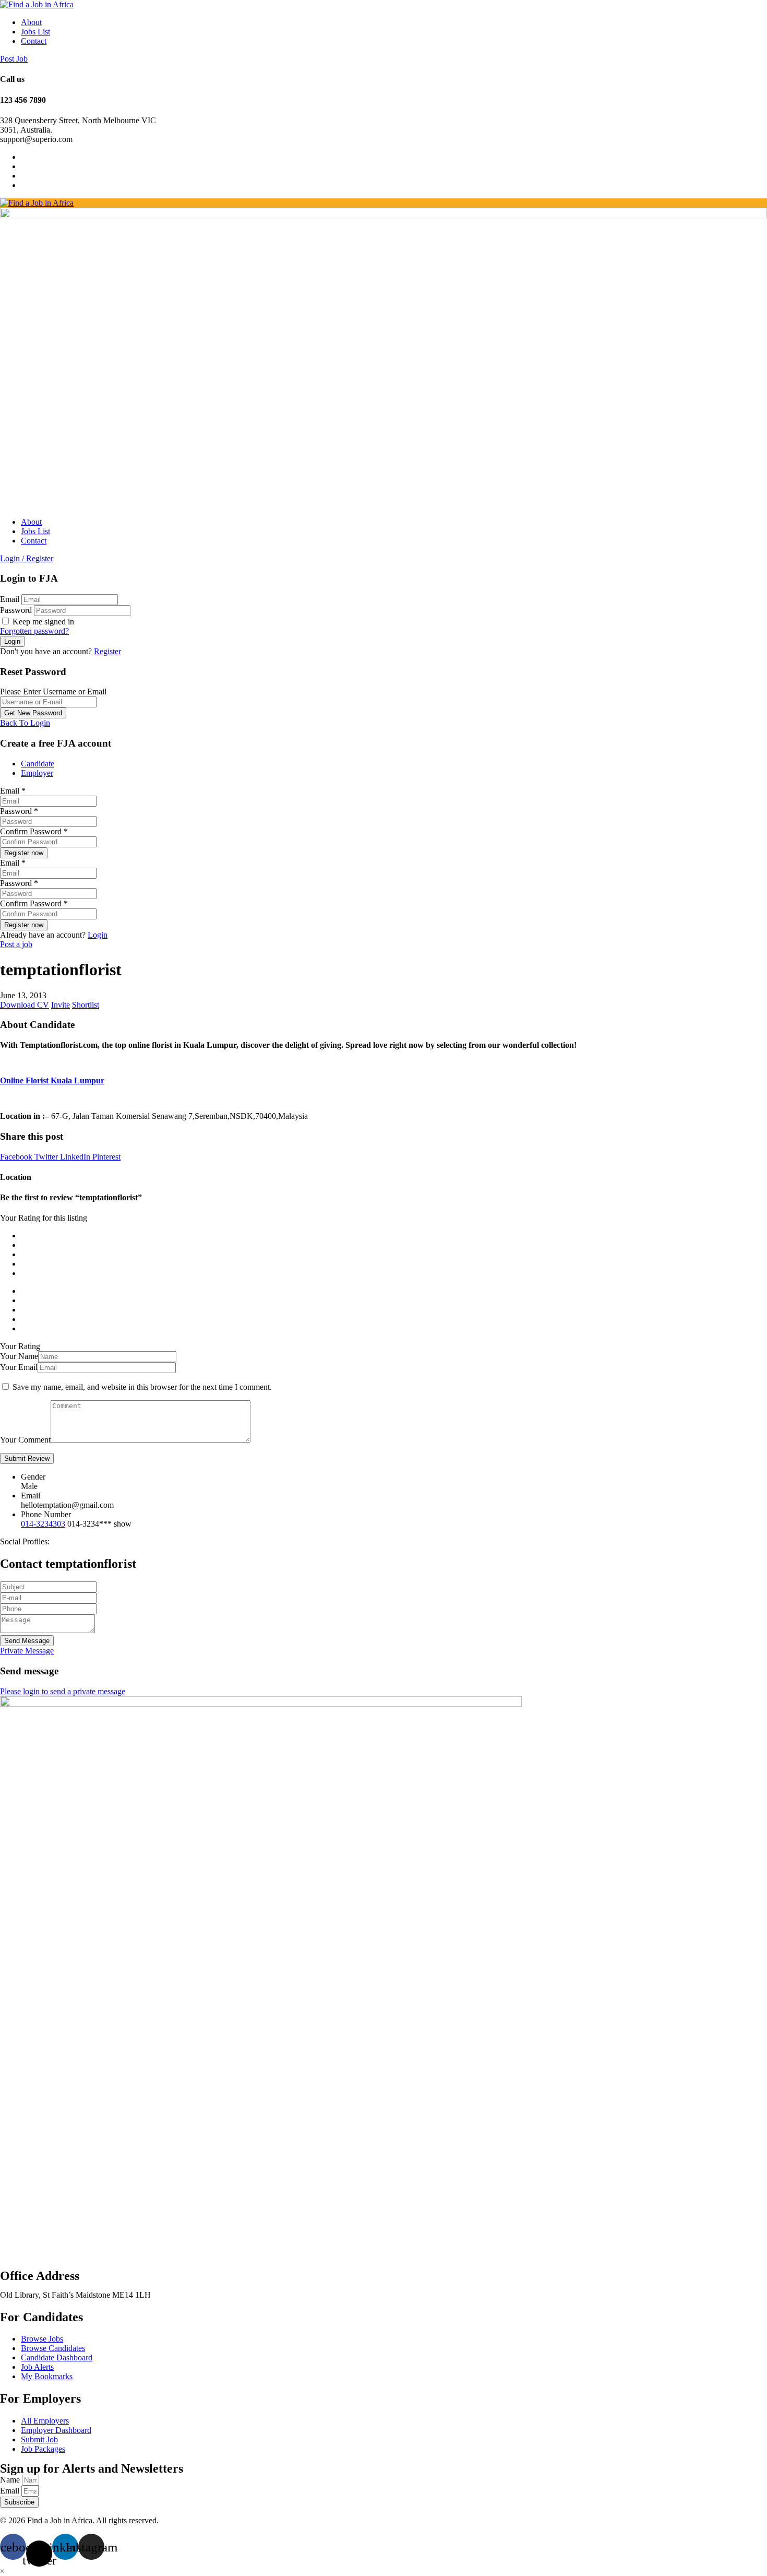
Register (107, 651)
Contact (34, 41)
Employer (37, 773)
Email (10, 599)
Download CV (25, 1005)
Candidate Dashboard (57, 2358)
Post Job (14, 59)
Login (98, 935)
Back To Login (25, 723)
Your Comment (25, 1440)
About (31, 22)
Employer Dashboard (56, 2430)
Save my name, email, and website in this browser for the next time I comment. (142, 1387)
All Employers (45, 2421)
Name (11, 2480)
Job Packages (43, 2449)
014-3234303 (43, 1524)
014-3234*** (99, 1524)
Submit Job (39, 2439)
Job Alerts (37, 2367)
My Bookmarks (47, 2376)
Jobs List (35, 32)
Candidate (38, 764)
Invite (61, 1005)
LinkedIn (76, 1157)
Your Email (19, 1367)
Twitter (47, 1157)
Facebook (17, 1157)
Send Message (27, 1641)
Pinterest (106, 1157)
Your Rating (20, 1346)
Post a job (16, 944)
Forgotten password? (34, 631)
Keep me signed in (42, 622)
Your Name (19, 1356)
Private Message (27, 1651)
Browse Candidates (53, 2348)
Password (16, 610)
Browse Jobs (42, 2339)
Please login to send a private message (63, 1691)
